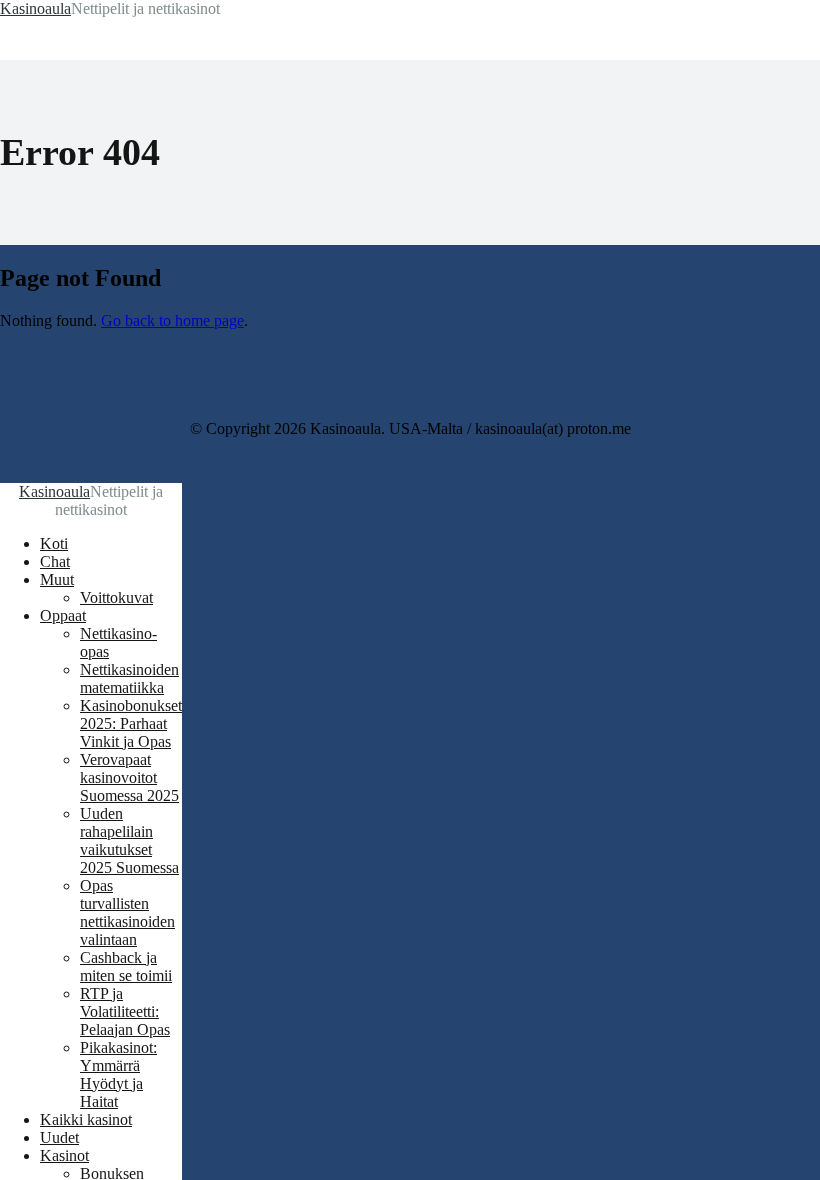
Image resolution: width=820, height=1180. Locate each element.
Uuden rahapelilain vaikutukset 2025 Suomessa (129, 840)
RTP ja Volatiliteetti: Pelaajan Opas (125, 1011)
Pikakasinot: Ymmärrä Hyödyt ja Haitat (118, 1074)
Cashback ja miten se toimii (126, 966)
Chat (55, 561)
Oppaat (63, 615)
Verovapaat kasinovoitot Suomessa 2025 (129, 777)
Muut (57, 579)
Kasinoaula (54, 491)
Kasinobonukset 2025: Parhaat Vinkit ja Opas (131, 723)
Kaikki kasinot (86, 1119)
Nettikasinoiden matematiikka (129, 678)
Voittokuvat (116, 597)
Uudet (59, 1137)
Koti (54, 543)
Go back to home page (172, 320)
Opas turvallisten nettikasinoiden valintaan (127, 912)
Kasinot (64, 1155)
